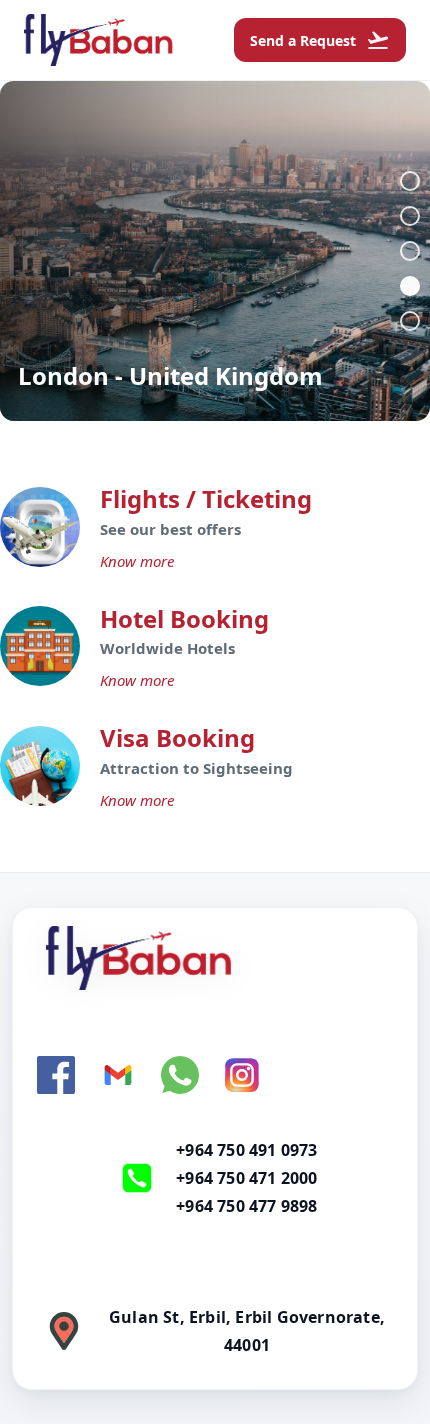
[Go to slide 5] (410, 321)
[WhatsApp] (180, 1075)
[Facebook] (56, 1075)
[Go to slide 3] (410, 251)
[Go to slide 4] (410, 286)
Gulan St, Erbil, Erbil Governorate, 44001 (247, 1331)
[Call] (137, 1178)
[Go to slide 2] (410, 216)
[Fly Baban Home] (215, 958)
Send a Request (320, 40)
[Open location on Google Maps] (64, 1331)
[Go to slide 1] (410, 181)
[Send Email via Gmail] (118, 1075)
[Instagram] (242, 1075)
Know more (137, 561)
